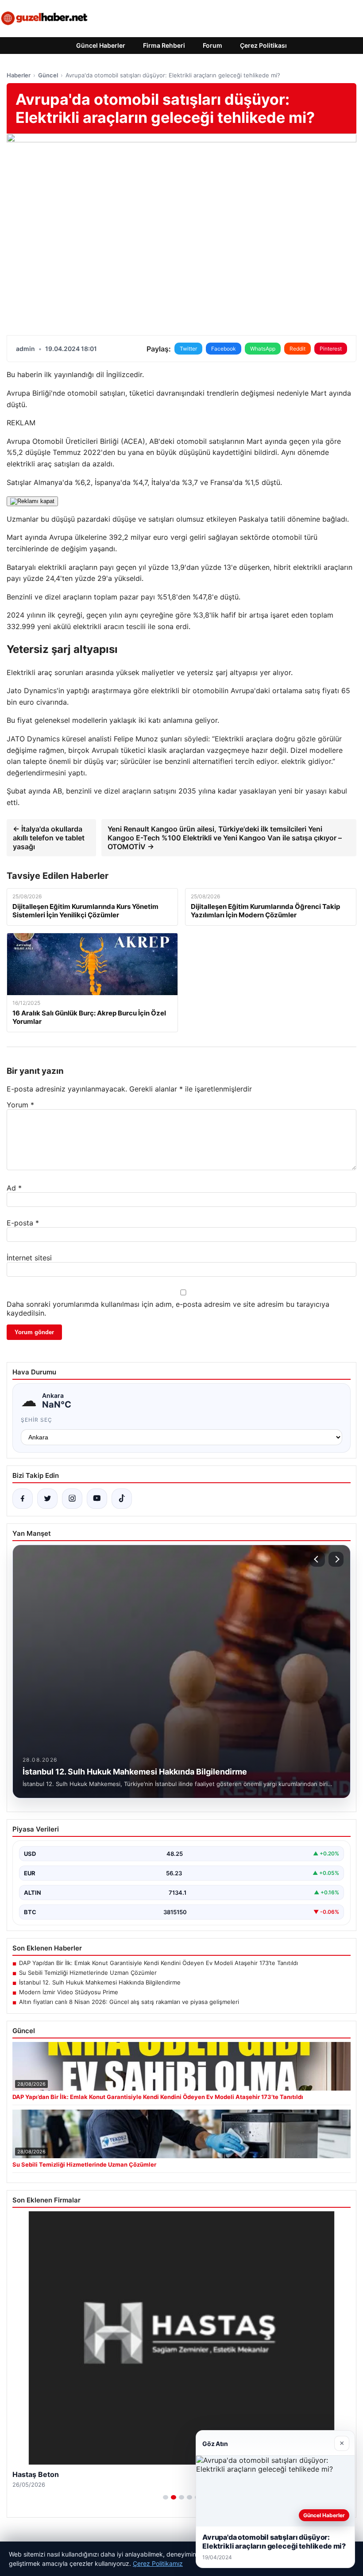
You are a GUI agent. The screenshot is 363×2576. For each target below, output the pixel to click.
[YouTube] (97, 1499)
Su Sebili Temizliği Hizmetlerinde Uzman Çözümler (88, 1973)
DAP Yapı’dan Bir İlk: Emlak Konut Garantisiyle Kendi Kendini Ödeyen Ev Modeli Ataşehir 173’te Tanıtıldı (158, 1963)
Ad (14, 1188)
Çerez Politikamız (158, 2563)
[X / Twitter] (47, 1499)
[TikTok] (122, 1499)
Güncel (48, 75)
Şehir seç (37, 1420)
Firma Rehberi (164, 45)
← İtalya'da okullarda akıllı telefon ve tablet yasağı (49, 838)
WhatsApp (263, 349)
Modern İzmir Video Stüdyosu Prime (69, 1992)
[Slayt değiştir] (166, 2497)
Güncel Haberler (101, 45)
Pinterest (331, 349)
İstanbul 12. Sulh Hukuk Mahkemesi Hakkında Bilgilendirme (100, 1982)
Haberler (19, 75)
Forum (212, 45)
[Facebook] (23, 1499)
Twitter (188, 349)
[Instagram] (72, 1499)
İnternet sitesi (29, 1258)
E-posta (23, 1223)
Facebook (224, 349)
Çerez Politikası (263, 45)
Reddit (297, 349)
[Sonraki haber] (336, 1559)
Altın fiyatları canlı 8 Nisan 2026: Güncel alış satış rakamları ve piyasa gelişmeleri (129, 2002)
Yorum (20, 1105)
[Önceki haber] (317, 1559)
